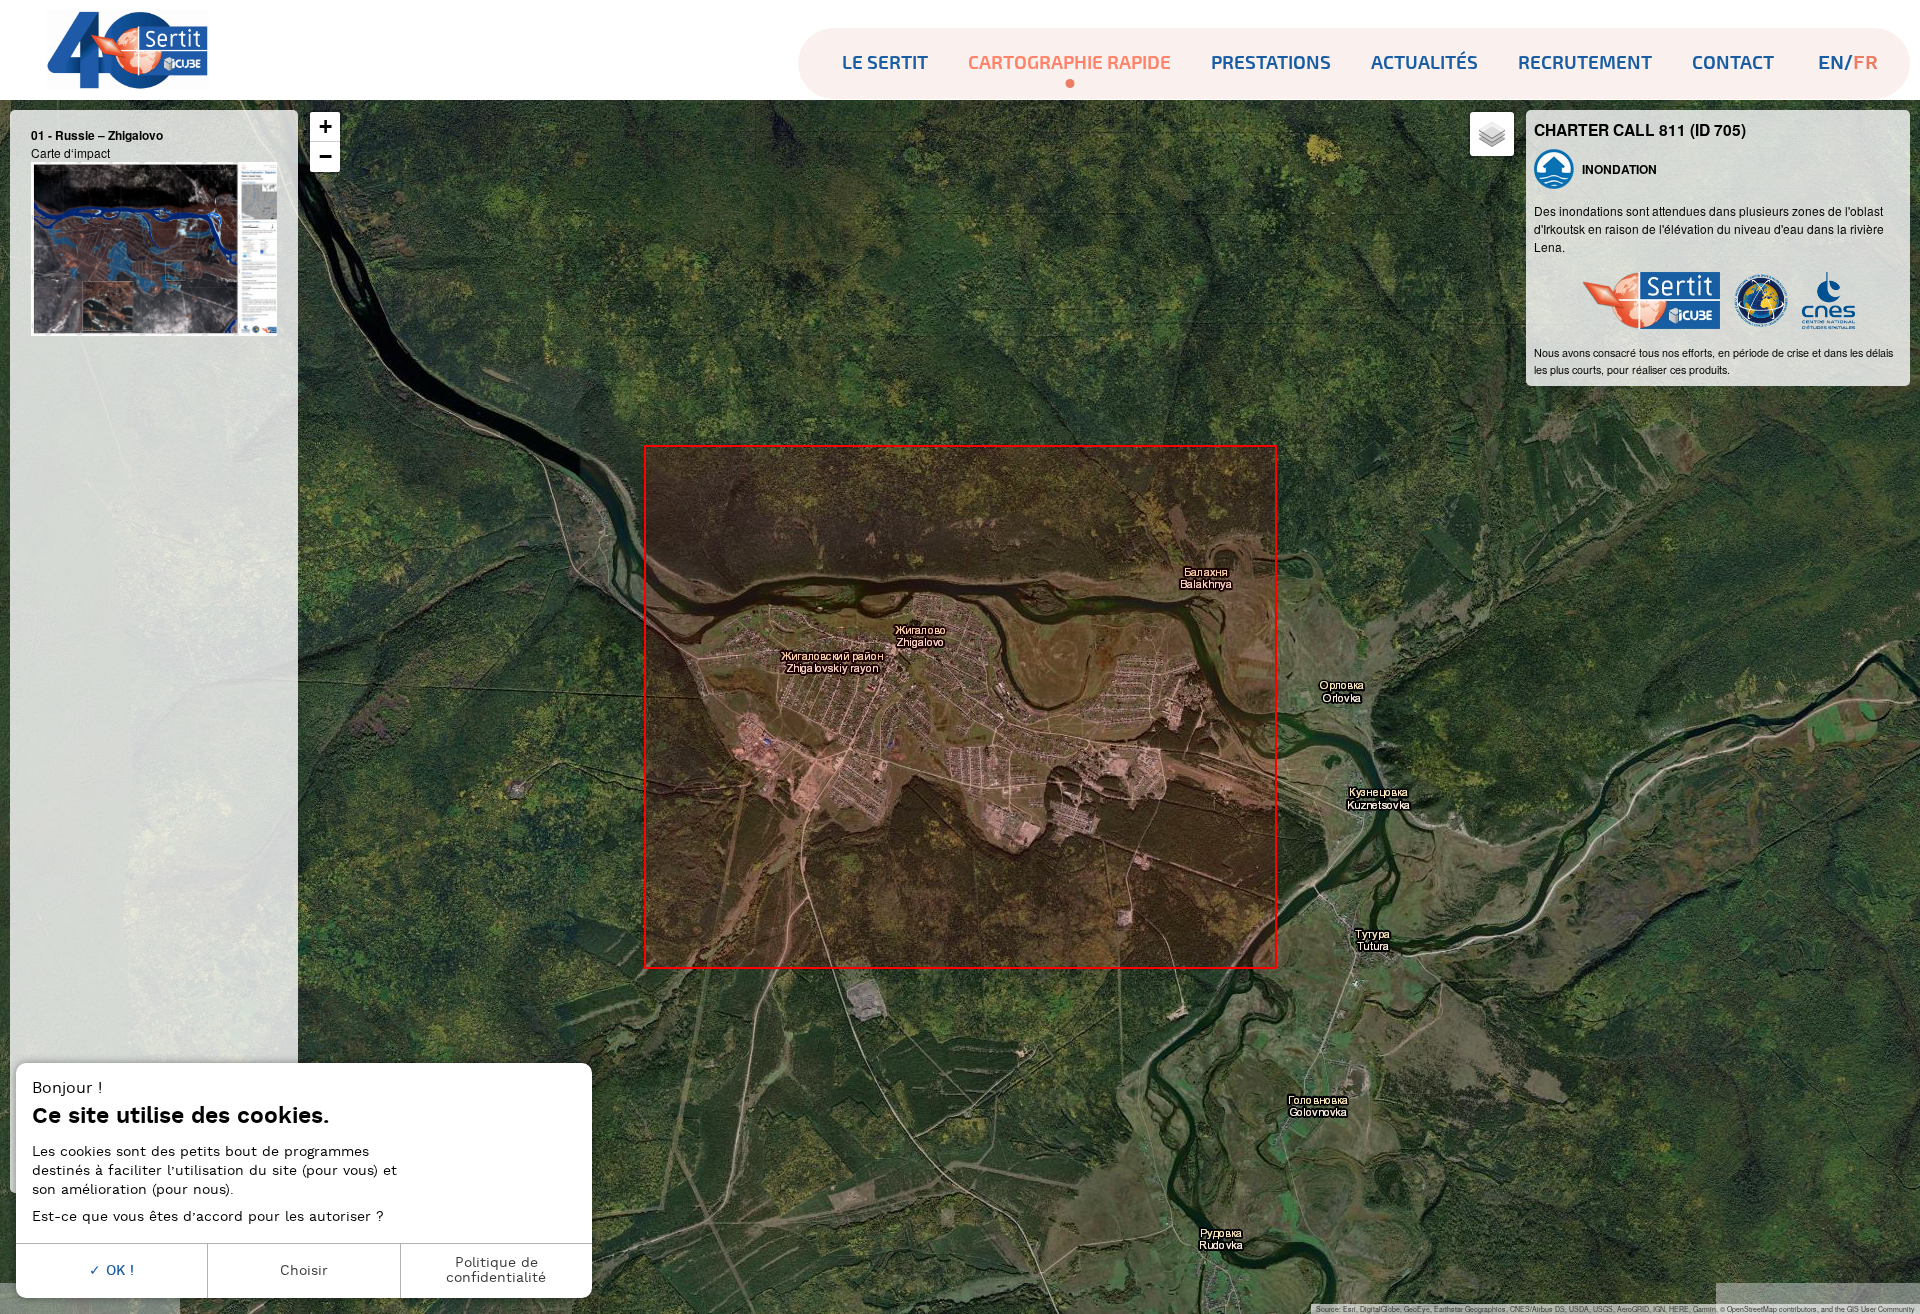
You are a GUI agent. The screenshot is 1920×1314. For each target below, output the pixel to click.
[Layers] (1492, 134)
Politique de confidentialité (496, 1269)
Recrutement (1585, 63)
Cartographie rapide (1069, 63)
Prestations (1271, 63)
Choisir (304, 1270)
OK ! (117, 1270)
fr (1865, 63)
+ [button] (325, 126)
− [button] (325, 156)
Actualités (1424, 63)
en (1831, 63)
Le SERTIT (885, 63)
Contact (1733, 63)
